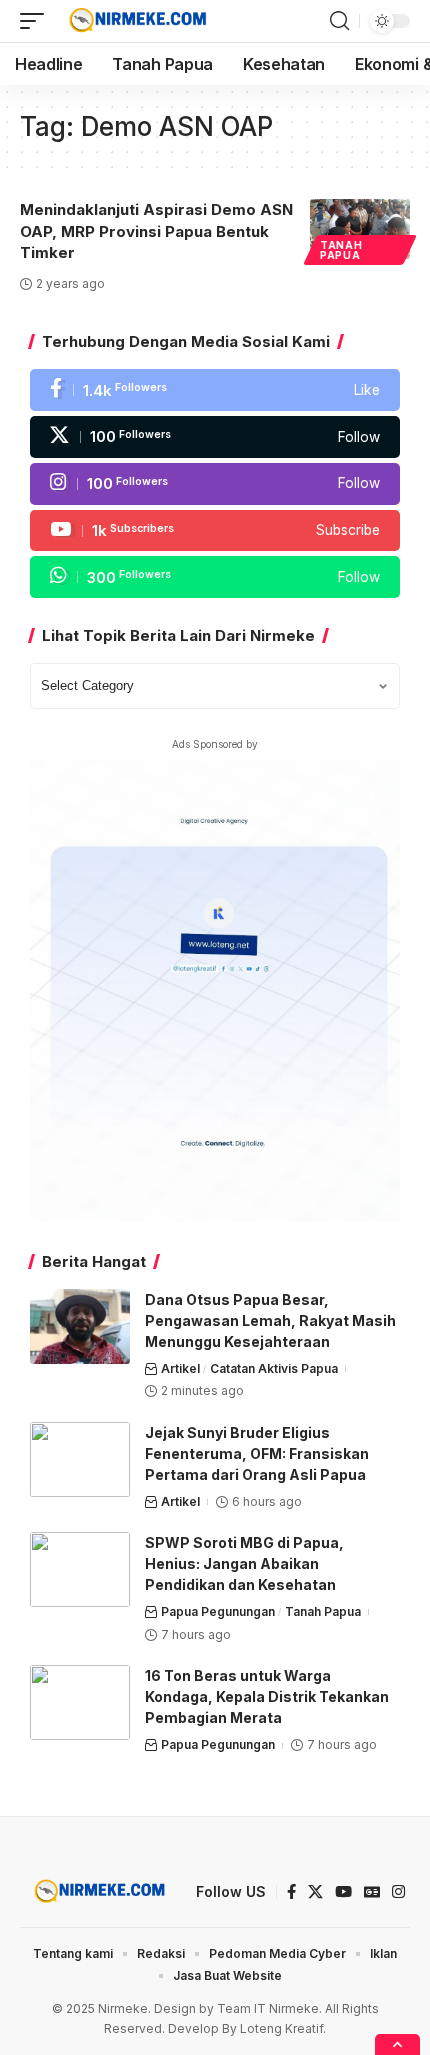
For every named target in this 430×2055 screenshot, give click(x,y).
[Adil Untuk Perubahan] (135, 21)
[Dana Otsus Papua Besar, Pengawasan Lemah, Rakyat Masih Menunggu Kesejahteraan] (80, 1326)
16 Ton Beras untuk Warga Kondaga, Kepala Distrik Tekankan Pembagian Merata (267, 1696)
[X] (215, 437)
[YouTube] (343, 1892)
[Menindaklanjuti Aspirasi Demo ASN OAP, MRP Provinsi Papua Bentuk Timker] (360, 229)
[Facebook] (215, 390)
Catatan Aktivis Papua (274, 1368)
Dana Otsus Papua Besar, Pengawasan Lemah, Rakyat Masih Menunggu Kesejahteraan (270, 1320)
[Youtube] (215, 531)
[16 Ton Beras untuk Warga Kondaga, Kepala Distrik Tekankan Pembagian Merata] (80, 1702)
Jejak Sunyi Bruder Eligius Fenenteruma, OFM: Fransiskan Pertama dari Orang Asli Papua (257, 1453)
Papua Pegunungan (218, 1611)
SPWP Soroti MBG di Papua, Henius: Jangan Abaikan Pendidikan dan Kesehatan (244, 1563)
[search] (339, 21)
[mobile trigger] (37, 21)
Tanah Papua (341, 250)
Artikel (180, 1368)
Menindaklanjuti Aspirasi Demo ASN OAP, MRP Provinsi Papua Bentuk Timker (156, 231)
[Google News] (372, 1892)
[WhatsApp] (215, 577)
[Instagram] (215, 484)
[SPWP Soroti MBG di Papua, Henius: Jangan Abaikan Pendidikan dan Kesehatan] (80, 1569)
